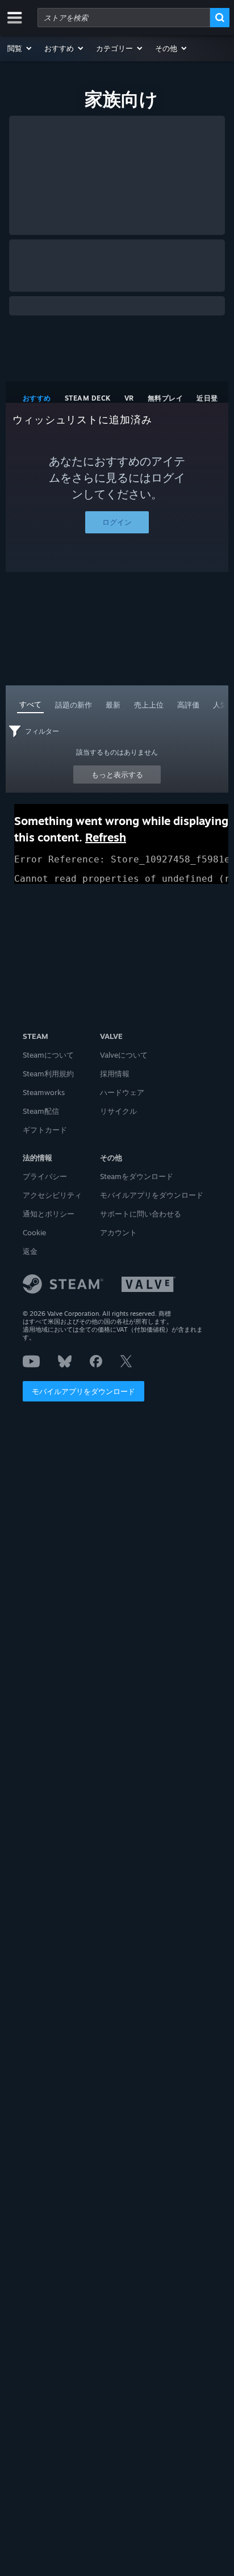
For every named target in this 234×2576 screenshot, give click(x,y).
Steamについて (48, 1055)
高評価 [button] (188, 705)
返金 (30, 1251)
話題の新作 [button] (74, 705)
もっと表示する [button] (117, 775)
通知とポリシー (49, 1214)
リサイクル (118, 1111)
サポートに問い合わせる (141, 1214)
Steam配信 (41, 1111)
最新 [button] (113, 705)
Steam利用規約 (48, 1074)
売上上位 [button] (149, 705)
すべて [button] (30, 704)
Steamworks (44, 1092)
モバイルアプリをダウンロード (83, 1391)
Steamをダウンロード (137, 1176)
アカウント (118, 1232)
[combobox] (124, 18)
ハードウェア (122, 1092)
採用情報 (115, 1074)
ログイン (117, 522)
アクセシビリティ (52, 1195)
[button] (20, 48)
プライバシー (45, 1176)
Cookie (34, 1232)
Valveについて (124, 1055)
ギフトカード (45, 1130)
